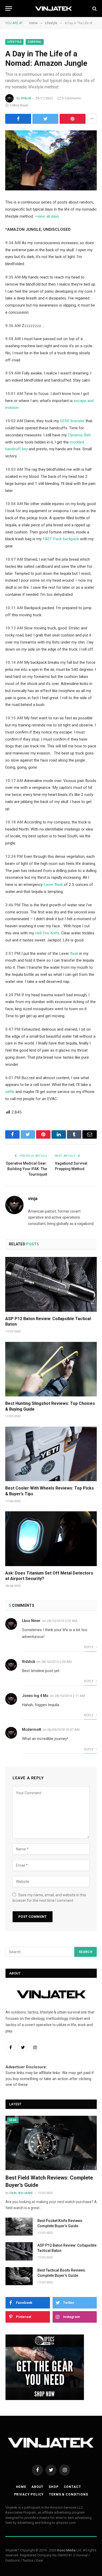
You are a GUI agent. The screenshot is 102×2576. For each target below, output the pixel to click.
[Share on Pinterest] (73, 119)
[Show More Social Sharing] (92, 119)
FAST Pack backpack (61, 539)
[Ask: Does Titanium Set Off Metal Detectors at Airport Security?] (51, 1539)
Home (21, 2487)
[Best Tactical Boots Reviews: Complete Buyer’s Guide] (19, 2276)
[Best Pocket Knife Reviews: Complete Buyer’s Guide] (19, 2227)
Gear (13, 2120)
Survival (35, 42)
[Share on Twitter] (45, 119)
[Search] (94, 9)
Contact (72, 2487)
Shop (53, 2487)
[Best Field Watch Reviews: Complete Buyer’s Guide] (51, 2143)
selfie (10, 1092)
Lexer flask (53, 885)
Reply (89, 1647)
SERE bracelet (72, 421)
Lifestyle (14, 42)
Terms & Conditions (68, 2494)
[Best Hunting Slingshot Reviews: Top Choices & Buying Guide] (51, 1369)
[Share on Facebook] (18, 119)
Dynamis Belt (79, 435)
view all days (48, 216)
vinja (26, 98)
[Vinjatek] (54, 9)
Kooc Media (66, 2550)
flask (74, 954)
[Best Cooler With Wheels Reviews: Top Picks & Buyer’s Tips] (51, 1454)
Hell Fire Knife (47, 933)
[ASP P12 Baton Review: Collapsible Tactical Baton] (51, 1284)
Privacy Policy (29, 2494)
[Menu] (9, 9)
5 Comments (71, 98)
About (37, 2487)
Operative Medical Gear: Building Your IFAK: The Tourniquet (26, 1169)
